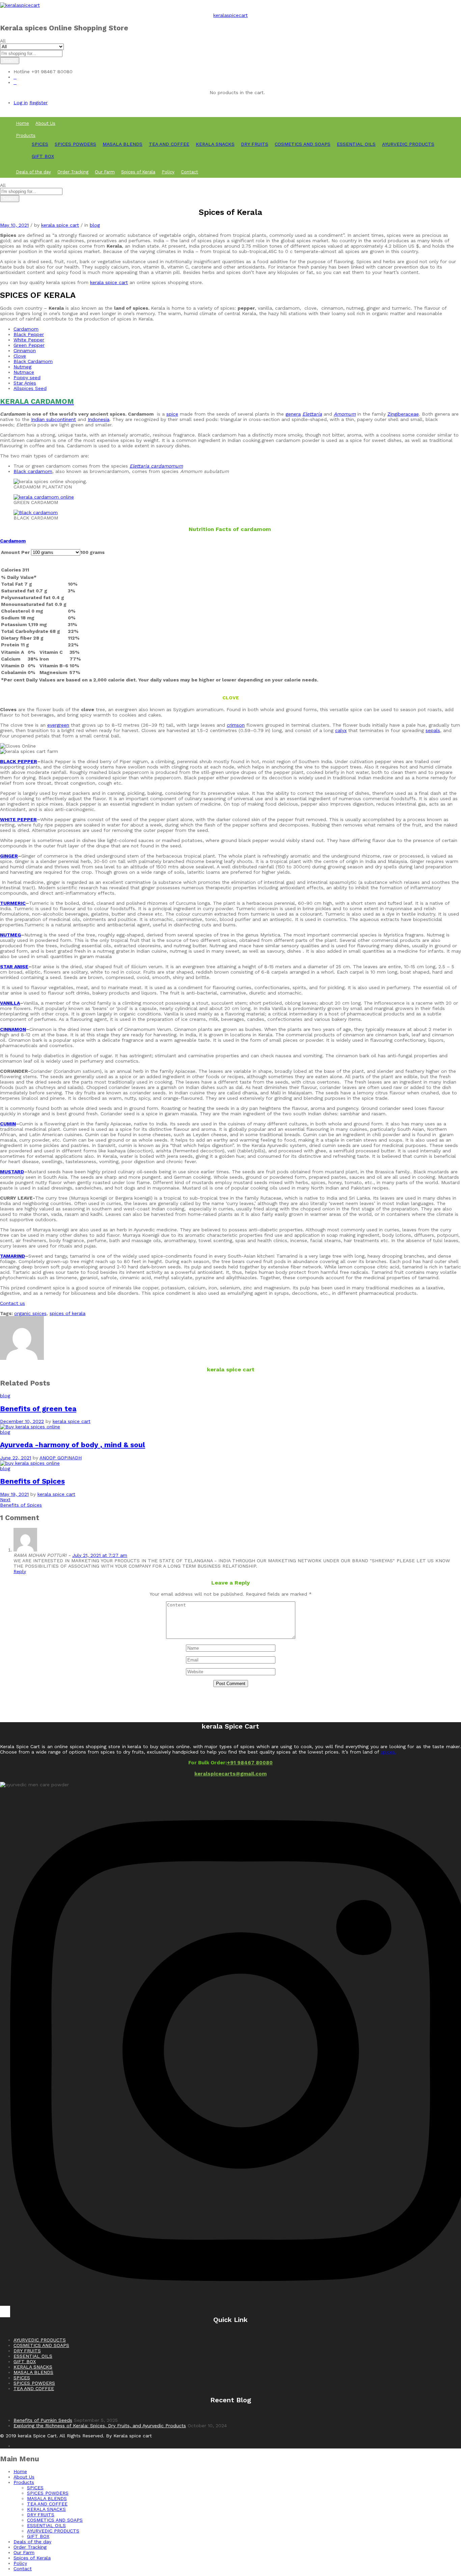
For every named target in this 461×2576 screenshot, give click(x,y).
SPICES (40, 144)
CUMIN (8, 1124)
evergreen (58, 725)
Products (24, 2482)
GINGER (9, 856)
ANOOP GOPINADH (61, 1458)
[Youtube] (5, 2312)
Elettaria (312, 414)
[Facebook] (2, 2312)
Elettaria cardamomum (156, 466)
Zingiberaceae (403, 414)
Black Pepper (29, 334)
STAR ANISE (14, 967)
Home (22, 123)
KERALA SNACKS (215, 144)
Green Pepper (29, 345)
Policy (168, 172)
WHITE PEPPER (18, 819)
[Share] (454, 7)
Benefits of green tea (38, 1409)
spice (172, 414)
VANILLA (10, 1003)
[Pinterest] (8, 2312)
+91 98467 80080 (250, 1763)
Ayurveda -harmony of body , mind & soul (73, 1445)
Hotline (22, 72)
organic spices (30, 1313)
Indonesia (99, 419)
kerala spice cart (60, 225)
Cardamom (26, 329)
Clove (20, 356)
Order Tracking (73, 172)
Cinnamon (25, 351)
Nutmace (24, 372)
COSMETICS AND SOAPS (303, 144)
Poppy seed (27, 377)
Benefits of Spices (32, 1481)
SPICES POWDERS (75, 144)
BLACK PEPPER (19, 761)
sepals (433, 730)
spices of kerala (67, 1313)
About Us (45, 123)
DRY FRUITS (255, 144)
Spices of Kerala (138, 172)
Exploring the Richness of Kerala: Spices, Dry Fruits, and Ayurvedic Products (100, 2426)
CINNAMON (13, 1029)
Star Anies (25, 383)
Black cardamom (33, 471)
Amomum (345, 414)
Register (38, 103)
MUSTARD (12, 1172)
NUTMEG (10, 935)
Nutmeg (22, 367)
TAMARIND (12, 1256)
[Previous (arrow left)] (12, 1288)
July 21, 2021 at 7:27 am (100, 1555)
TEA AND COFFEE (169, 144)
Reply (20, 1571)
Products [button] (26, 135)
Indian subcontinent (53, 419)
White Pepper (29, 340)
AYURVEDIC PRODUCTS (408, 144)
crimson (236, 725)
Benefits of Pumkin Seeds (43, 2420)
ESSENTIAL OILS (356, 144)
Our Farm (105, 172)
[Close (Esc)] (439, 7)
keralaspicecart (231, 15)
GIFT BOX (43, 156)
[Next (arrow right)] (449, 1288)
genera (293, 414)
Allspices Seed (30, 388)
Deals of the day (33, 172)
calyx (341, 730)
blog (95, 225)
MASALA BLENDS (123, 144)
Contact (189, 172)
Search (10, 61)
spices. (388, 1752)
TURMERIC (13, 903)
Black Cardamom (33, 361)
